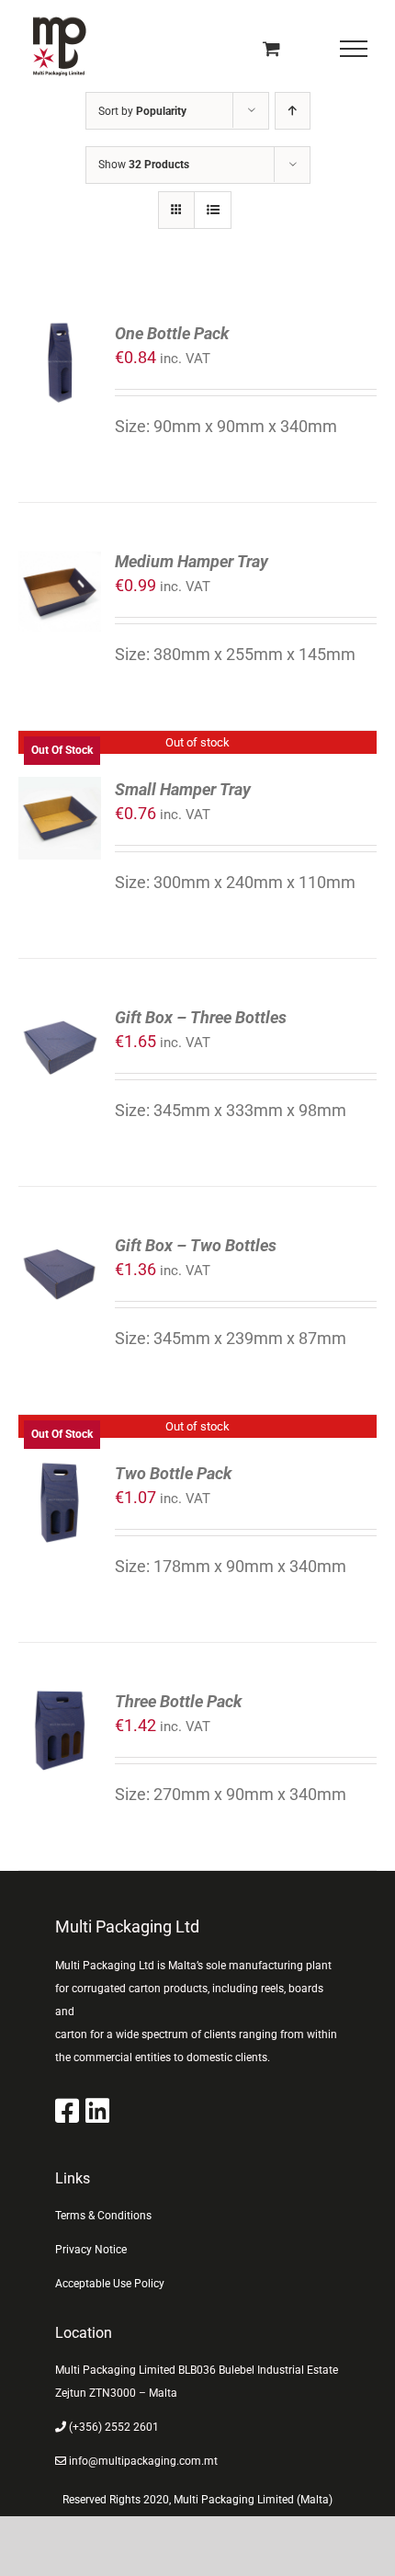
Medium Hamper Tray (192, 561)
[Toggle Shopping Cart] (271, 48)
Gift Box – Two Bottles (196, 1245)
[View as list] (213, 210)
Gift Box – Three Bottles (201, 1017)
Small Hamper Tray (183, 789)
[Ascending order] (293, 111)
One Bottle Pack (172, 333)
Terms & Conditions (103, 2216)
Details (67, 821)
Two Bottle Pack (173, 1473)
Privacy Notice (91, 2250)
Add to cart (59, 340)
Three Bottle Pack (178, 1701)
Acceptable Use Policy (110, 2284)
